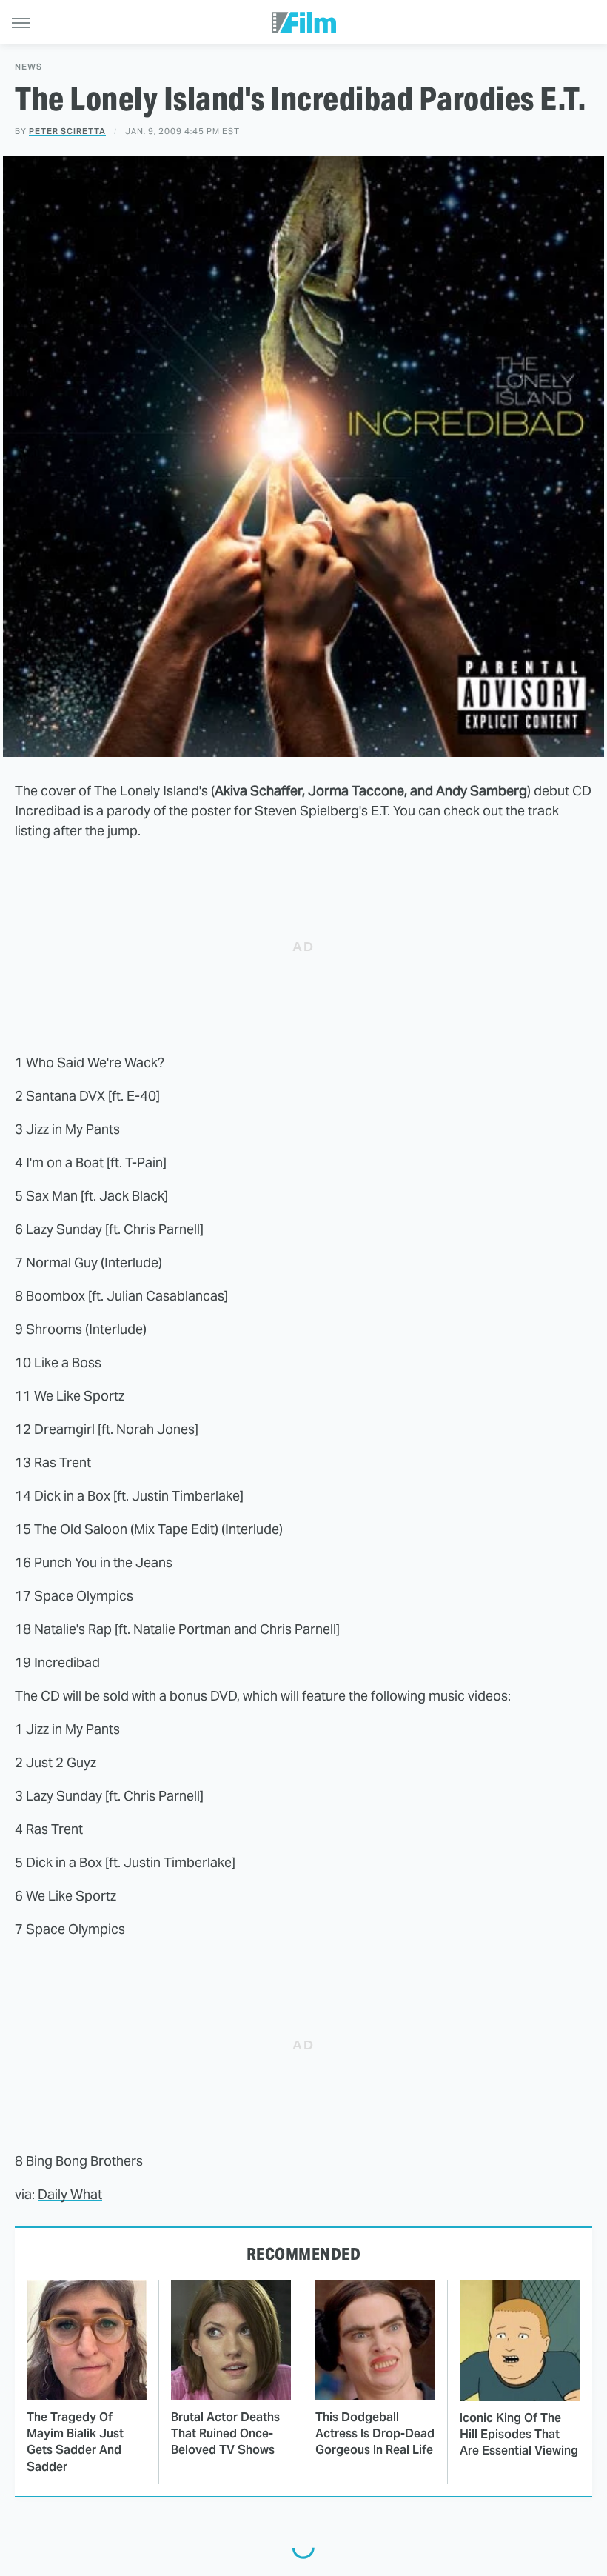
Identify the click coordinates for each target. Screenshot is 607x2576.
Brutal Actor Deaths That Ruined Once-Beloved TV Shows (225, 2434)
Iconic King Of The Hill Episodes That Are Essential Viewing (519, 2435)
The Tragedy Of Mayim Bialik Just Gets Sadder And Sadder (75, 2442)
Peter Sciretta (67, 131)
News (28, 67)
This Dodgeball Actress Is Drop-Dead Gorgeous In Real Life (375, 2434)
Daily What (70, 2194)
